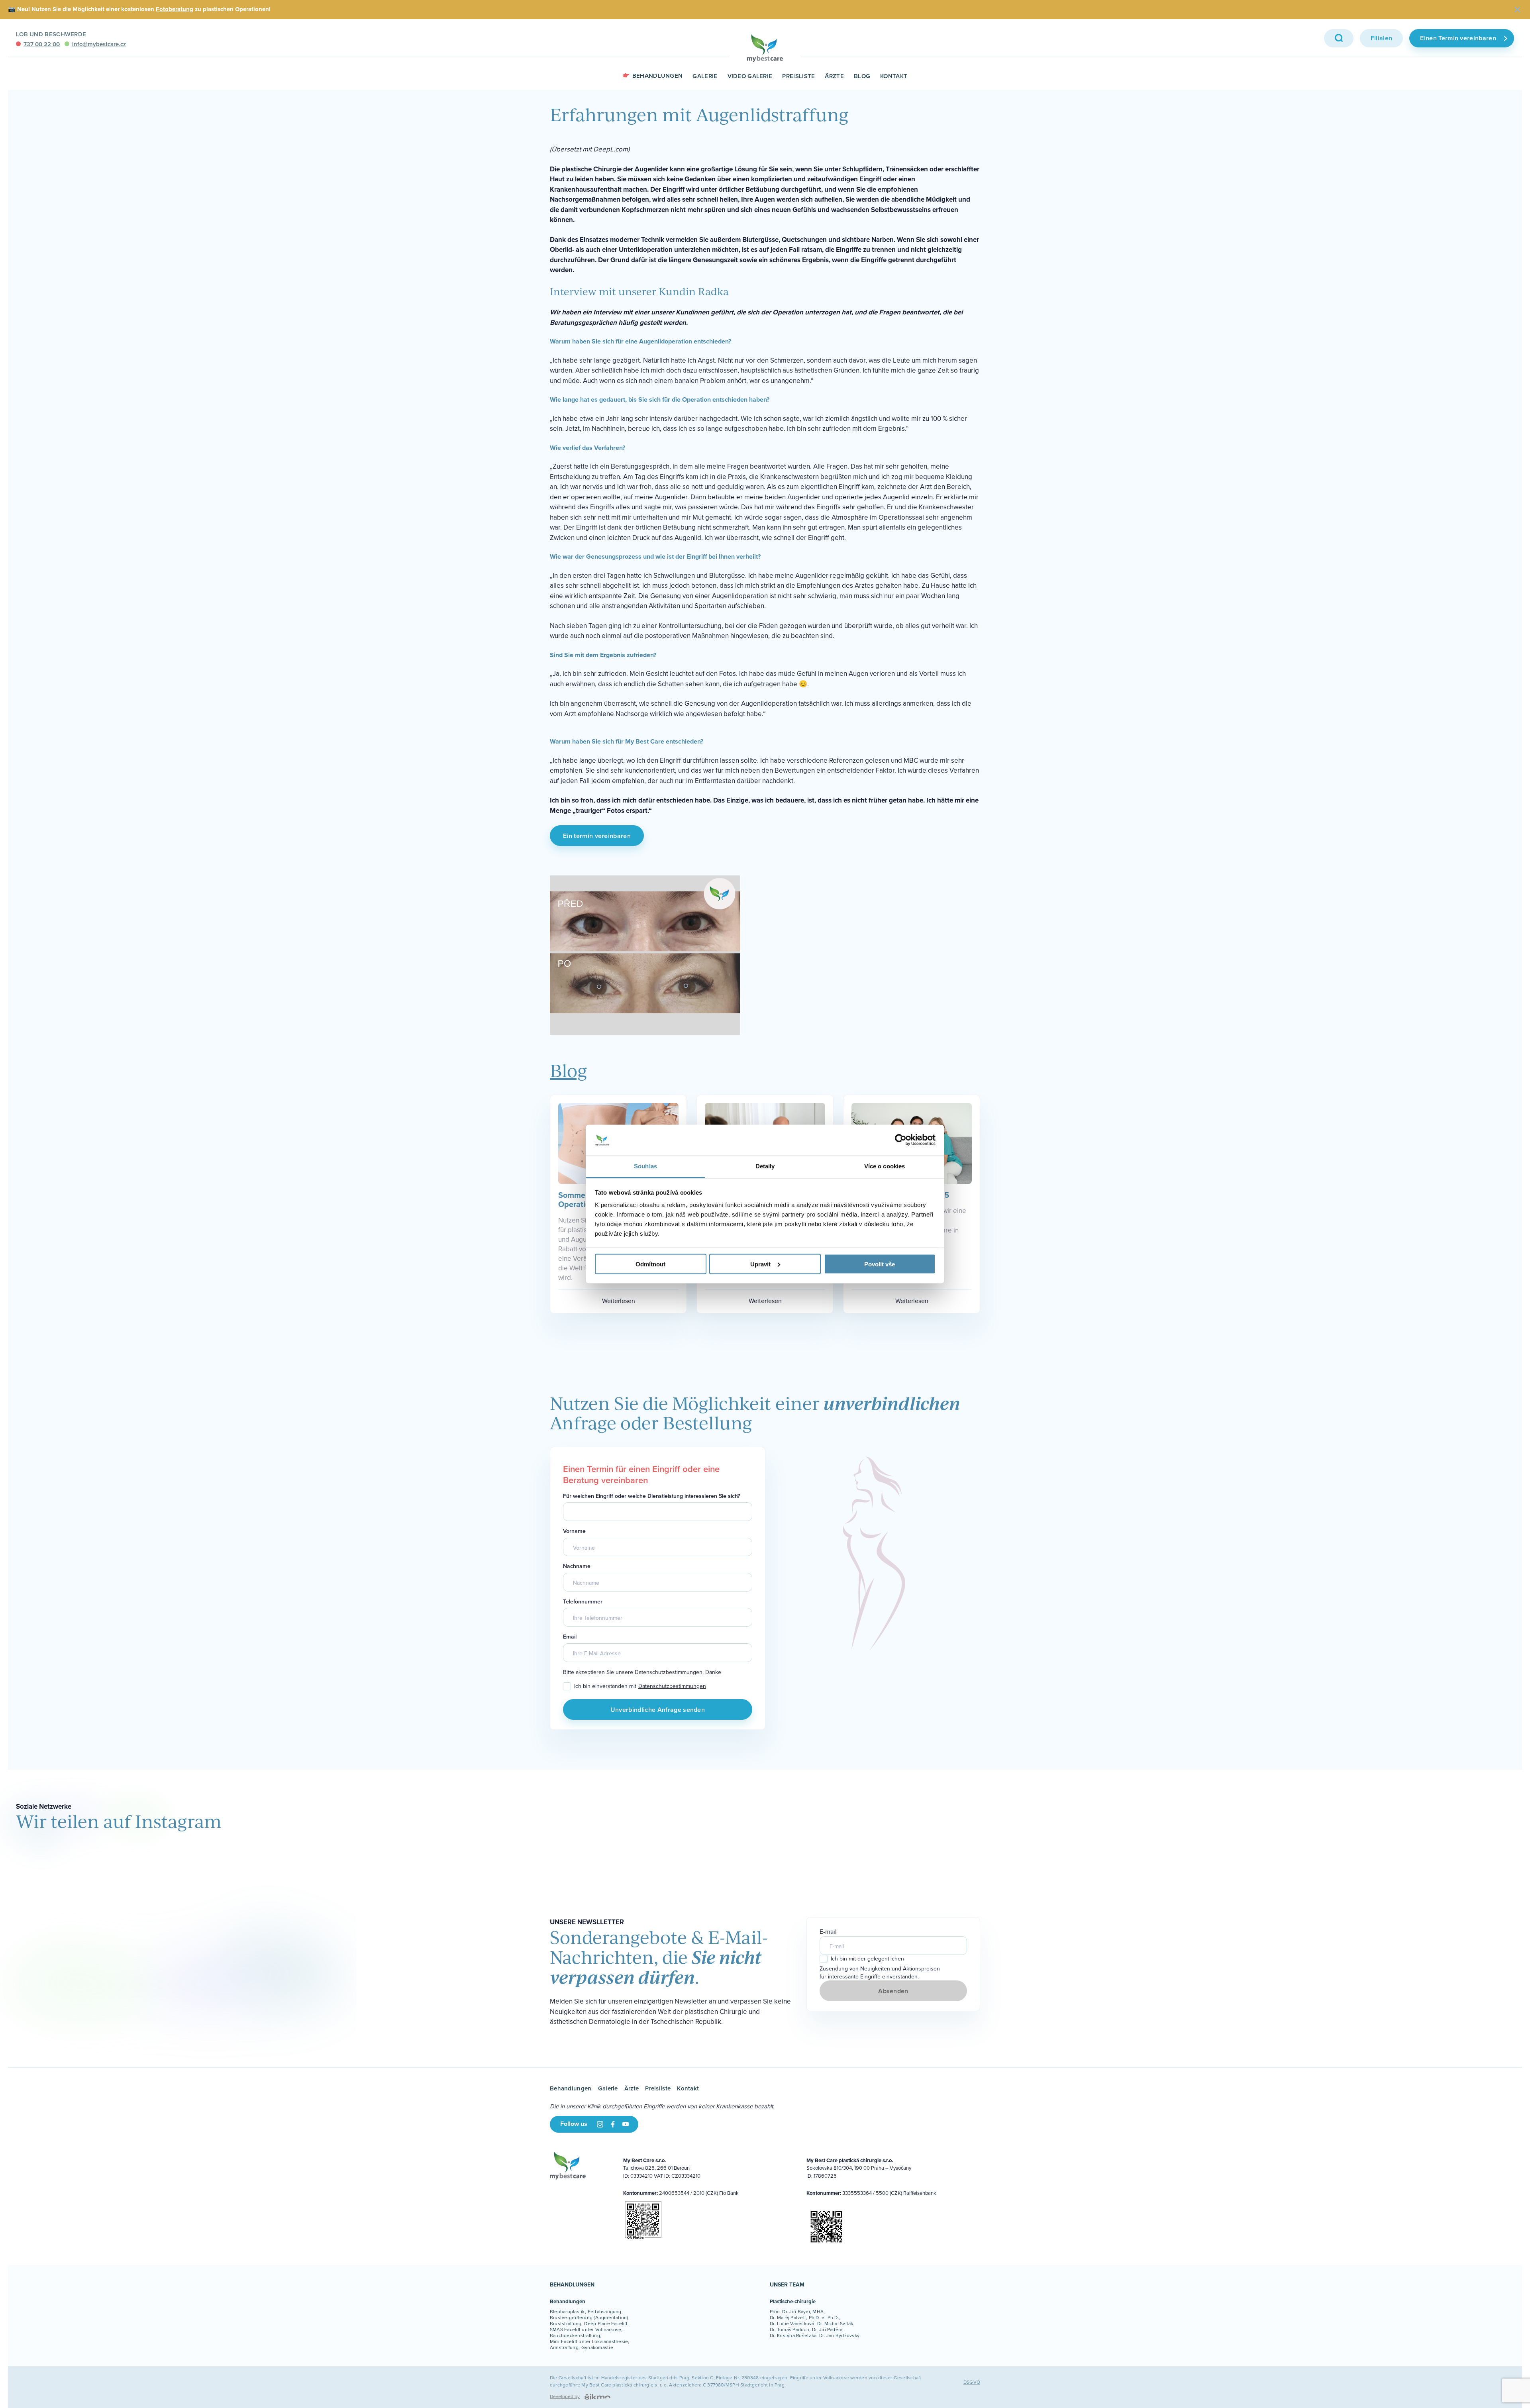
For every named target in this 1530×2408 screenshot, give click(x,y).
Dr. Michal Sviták (835, 2323)
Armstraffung (564, 2347)
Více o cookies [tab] (885, 1166)
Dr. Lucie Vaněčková (792, 2323)
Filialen (1382, 38)
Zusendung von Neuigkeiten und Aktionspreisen (880, 1969)
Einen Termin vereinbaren (1458, 38)
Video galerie (750, 76)
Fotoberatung (175, 9)
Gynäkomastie (597, 2347)
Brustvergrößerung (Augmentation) (589, 2317)
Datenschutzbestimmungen (672, 1686)
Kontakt (894, 76)
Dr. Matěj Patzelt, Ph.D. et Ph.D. (804, 2317)
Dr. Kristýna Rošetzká (793, 2335)
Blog (862, 76)
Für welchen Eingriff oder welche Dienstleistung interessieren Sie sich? (651, 1496)
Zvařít (1517, 10)
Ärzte (834, 76)
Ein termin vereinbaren (597, 836)
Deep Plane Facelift (606, 2323)
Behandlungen (658, 76)
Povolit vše (880, 1264)
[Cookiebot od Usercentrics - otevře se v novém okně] (901, 1140)
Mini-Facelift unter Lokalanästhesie (589, 2341)
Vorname (574, 1531)
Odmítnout (650, 1264)
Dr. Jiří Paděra (827, 2329)
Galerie (705, 76)
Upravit (760, 1264)
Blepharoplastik (567, 2311)
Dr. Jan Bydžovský (839, 2335)
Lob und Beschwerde (51, 34)
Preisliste (798, 76)
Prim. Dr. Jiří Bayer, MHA (797, 2311)
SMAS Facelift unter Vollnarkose (586, 2329)
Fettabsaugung (605, 2311)
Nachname (577, 1566)
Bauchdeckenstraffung (575, 2335)
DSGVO (972, 2382)
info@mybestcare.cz (99, 44)
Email (570, 1637)
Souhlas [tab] (645, 1166)
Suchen (1339, 38)
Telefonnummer (583, 1602)
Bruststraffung (566, 2323)
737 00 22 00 (42, 44)
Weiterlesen (619, 1301)
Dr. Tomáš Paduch (790, 2329)
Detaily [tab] (765, 1166)
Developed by (565, 2396)
